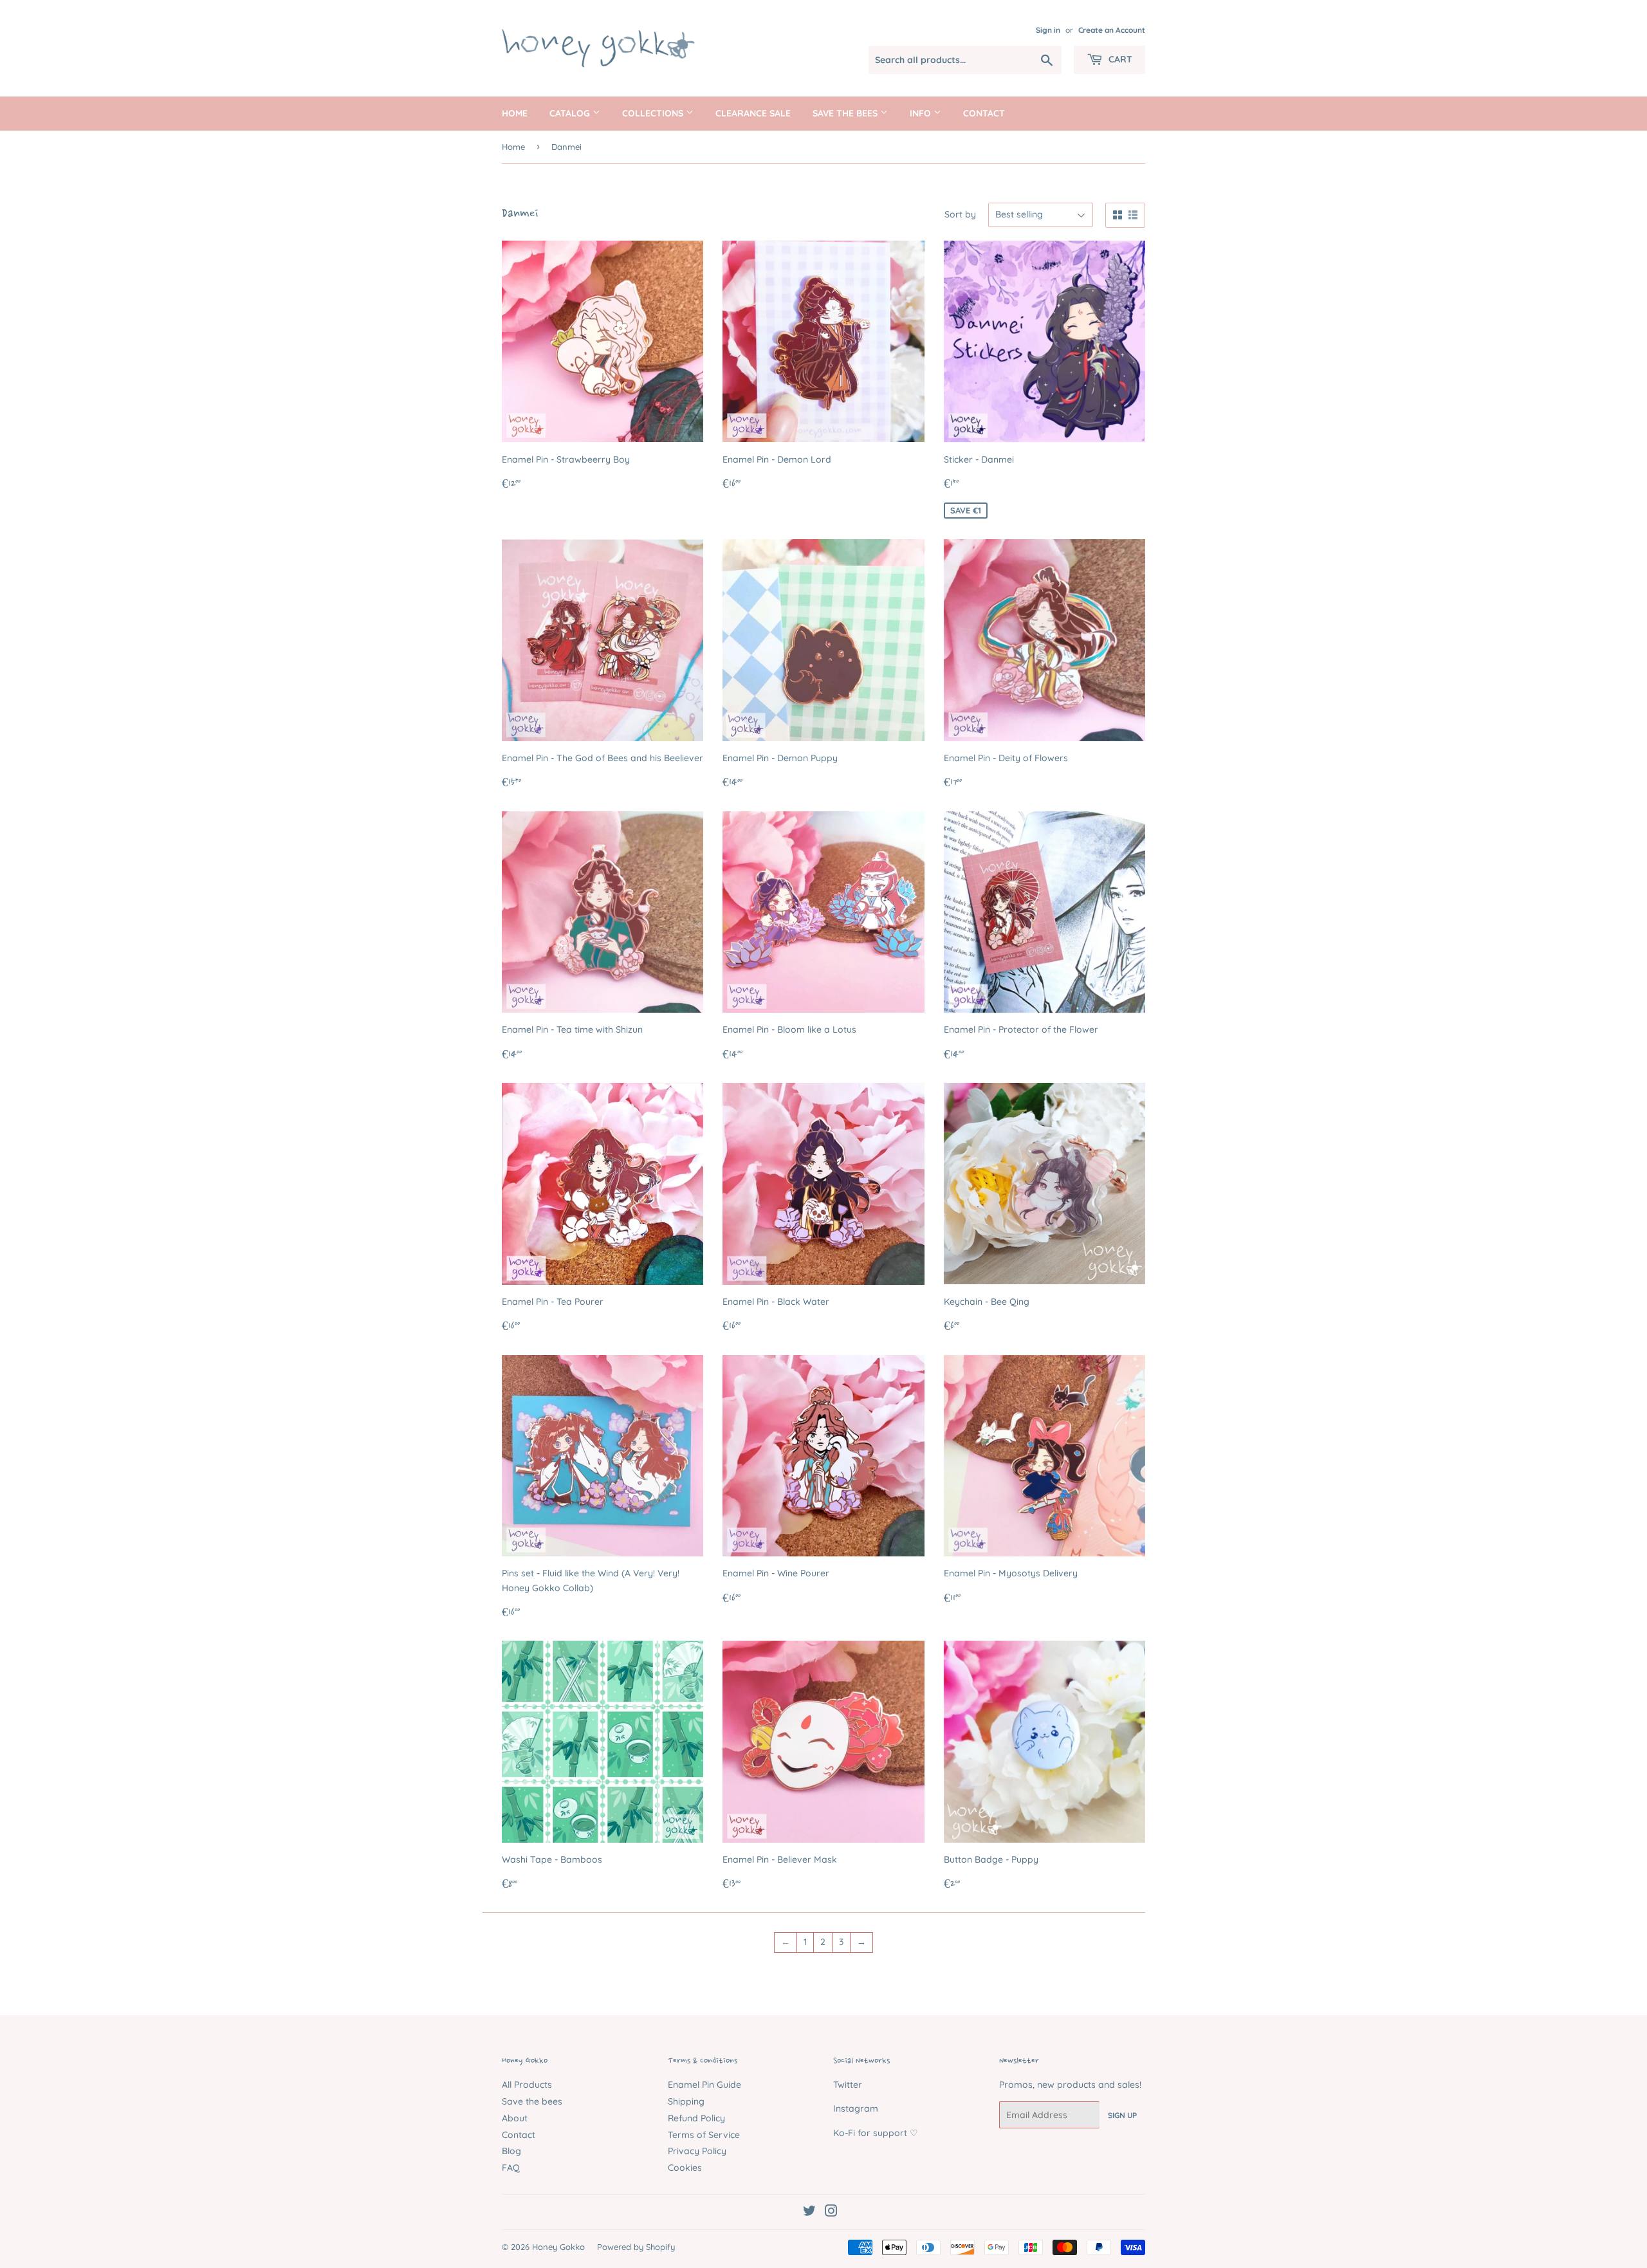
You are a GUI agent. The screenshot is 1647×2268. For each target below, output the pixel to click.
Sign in (1048, 30)
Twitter (848, 2085)
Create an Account (1112, 30)
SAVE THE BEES (846, 113)
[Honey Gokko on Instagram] (831, 2213)
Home (515, 113)
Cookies (685, 2168)
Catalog (571, 113)
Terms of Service (704, 2135)
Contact (984, 113)
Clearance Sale (753, 113)
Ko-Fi (844, 2133)
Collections (654, 113)
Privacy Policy (697, 2151)
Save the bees (532, 2101)
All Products (527, 2085)
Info (922, 113)
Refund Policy (696, 2118)
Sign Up (1122, 2115)
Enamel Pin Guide (704, 2085)
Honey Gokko (558, 2247)
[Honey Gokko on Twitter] (809, 2213)
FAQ (511, 2168)
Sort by (960, 214)
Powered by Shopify (636, 2247)
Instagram (856, 2108)
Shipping (686, 2101)
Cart (1119, 59)
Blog (511, 2151)
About (515, 2118)
